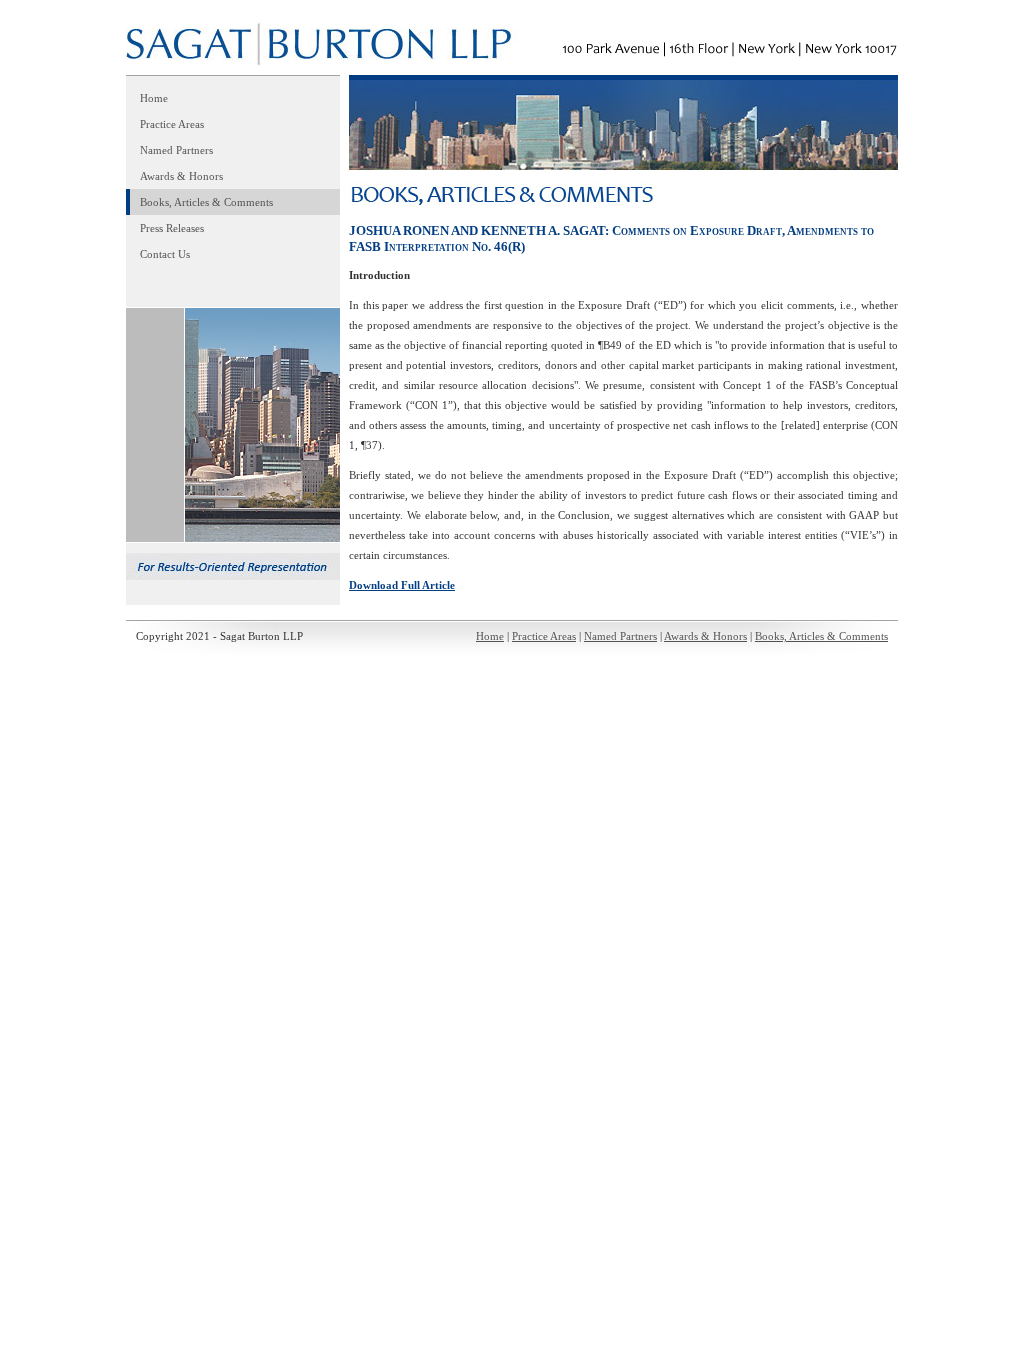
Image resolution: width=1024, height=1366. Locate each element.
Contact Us (165, 254)
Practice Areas (172, 124)
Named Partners (176, 150)
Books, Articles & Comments (206, 202)
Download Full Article (402, 585)
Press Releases (172, 228)
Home (154, 98)
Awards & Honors (181, 176)
